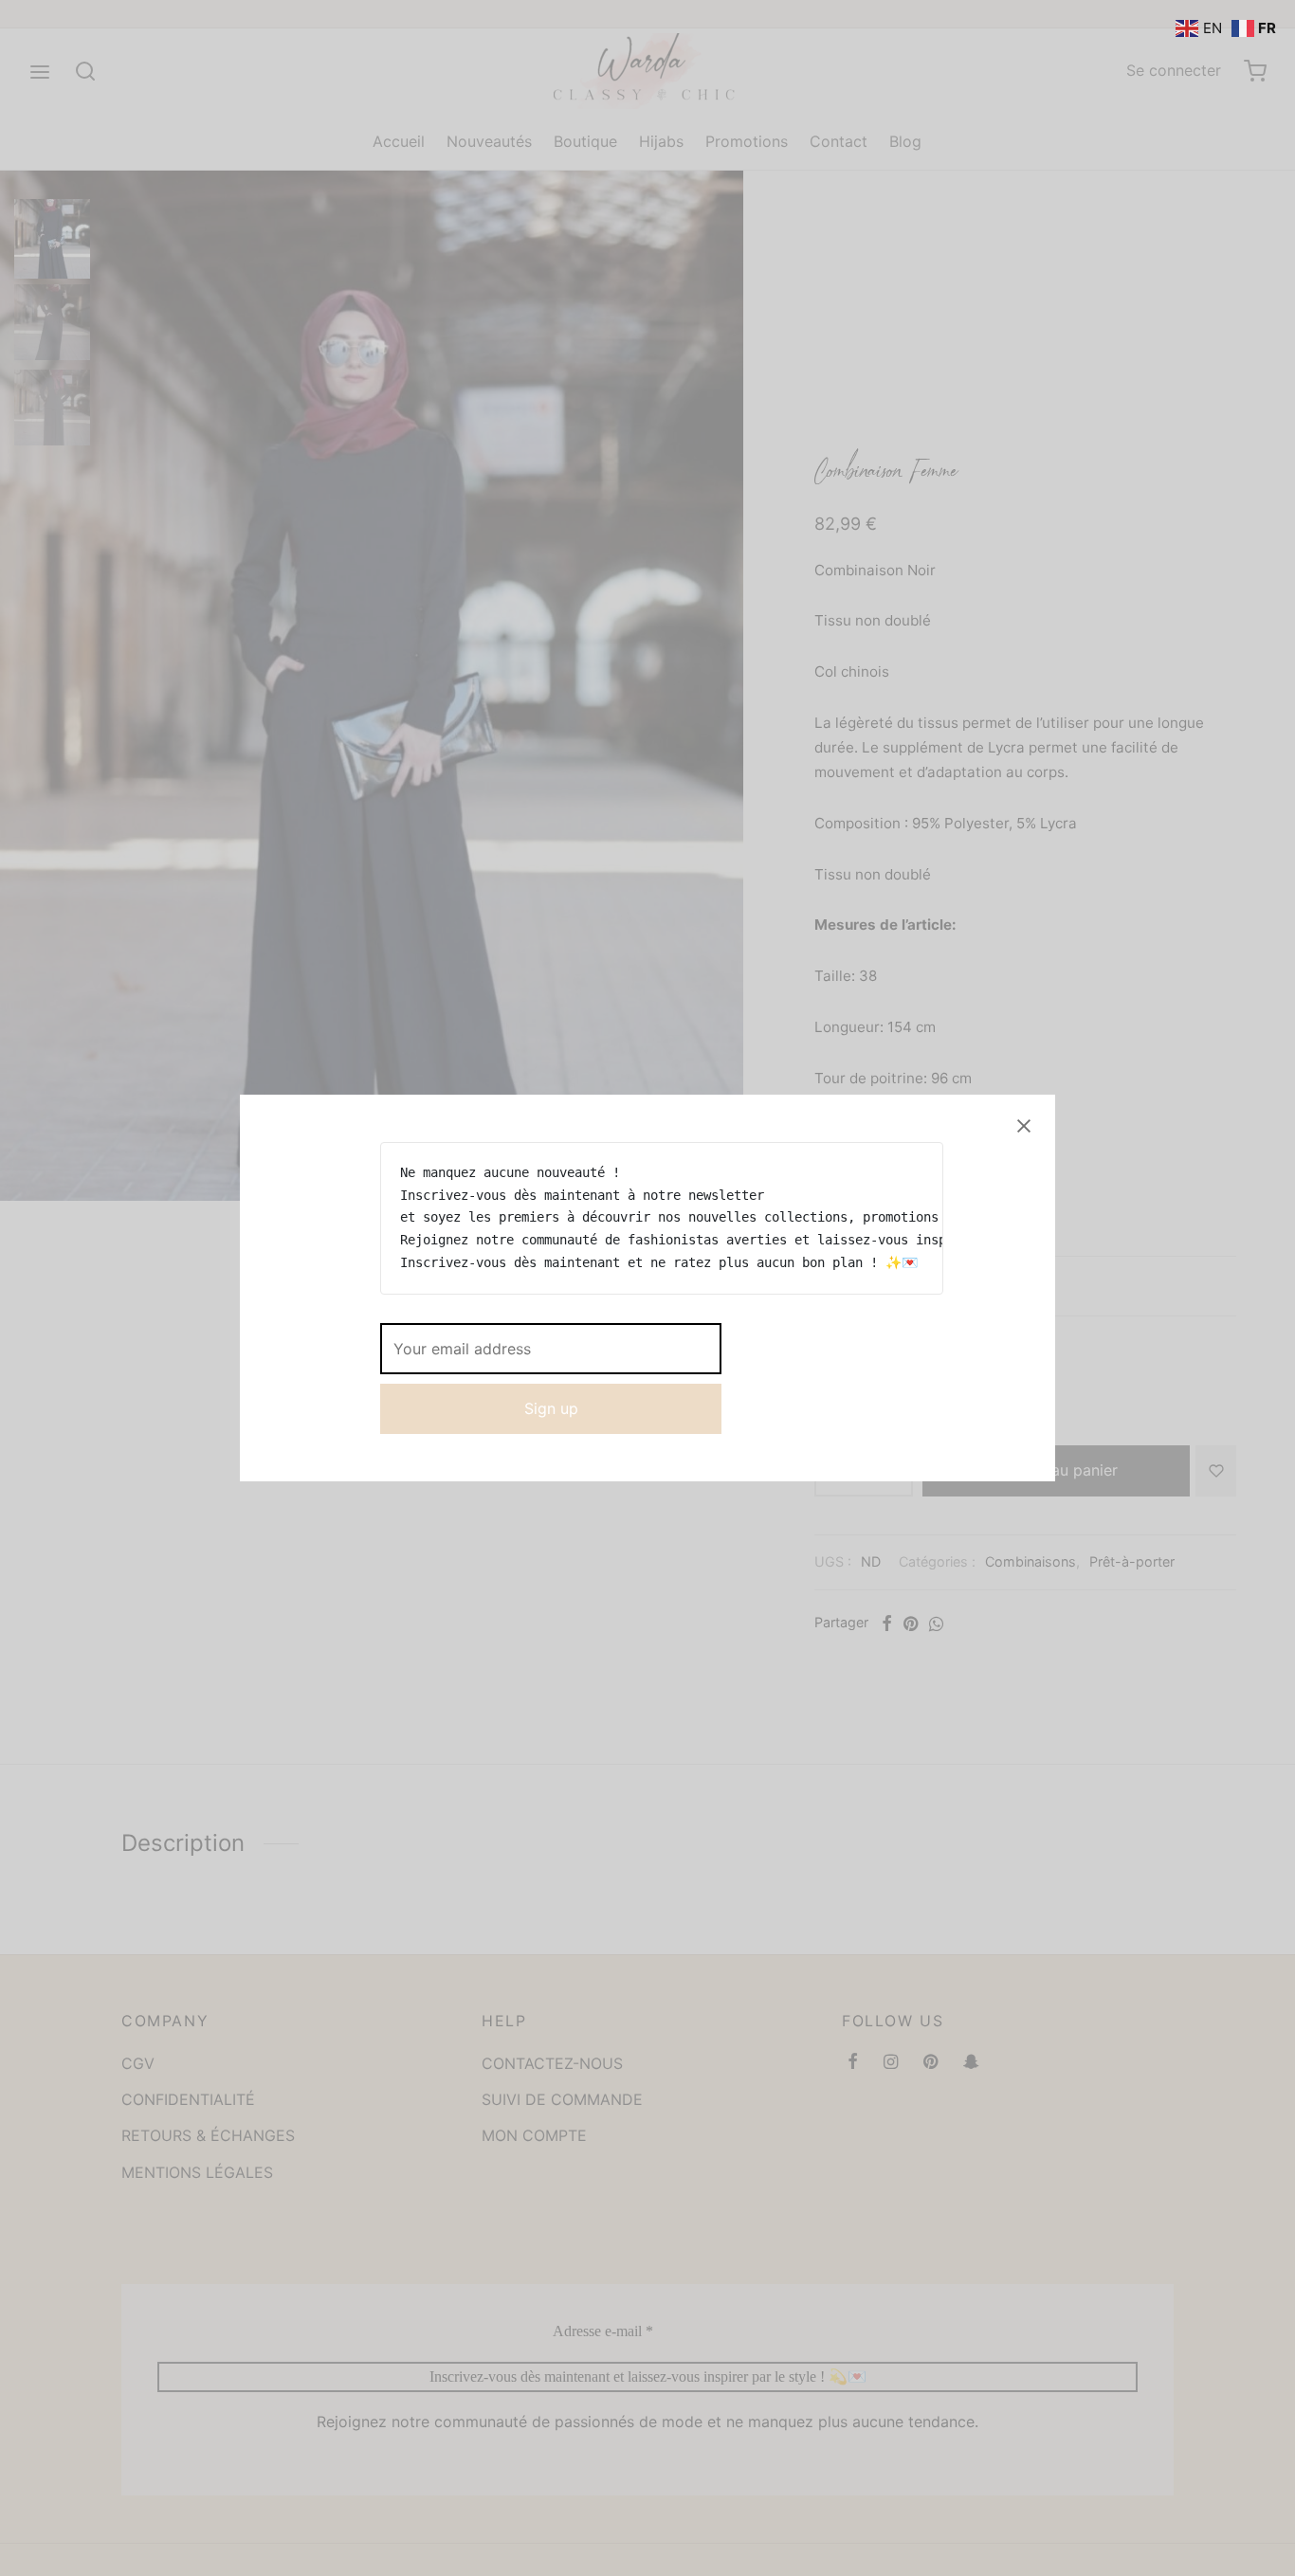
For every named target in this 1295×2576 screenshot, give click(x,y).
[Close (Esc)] (1024, 1126)
